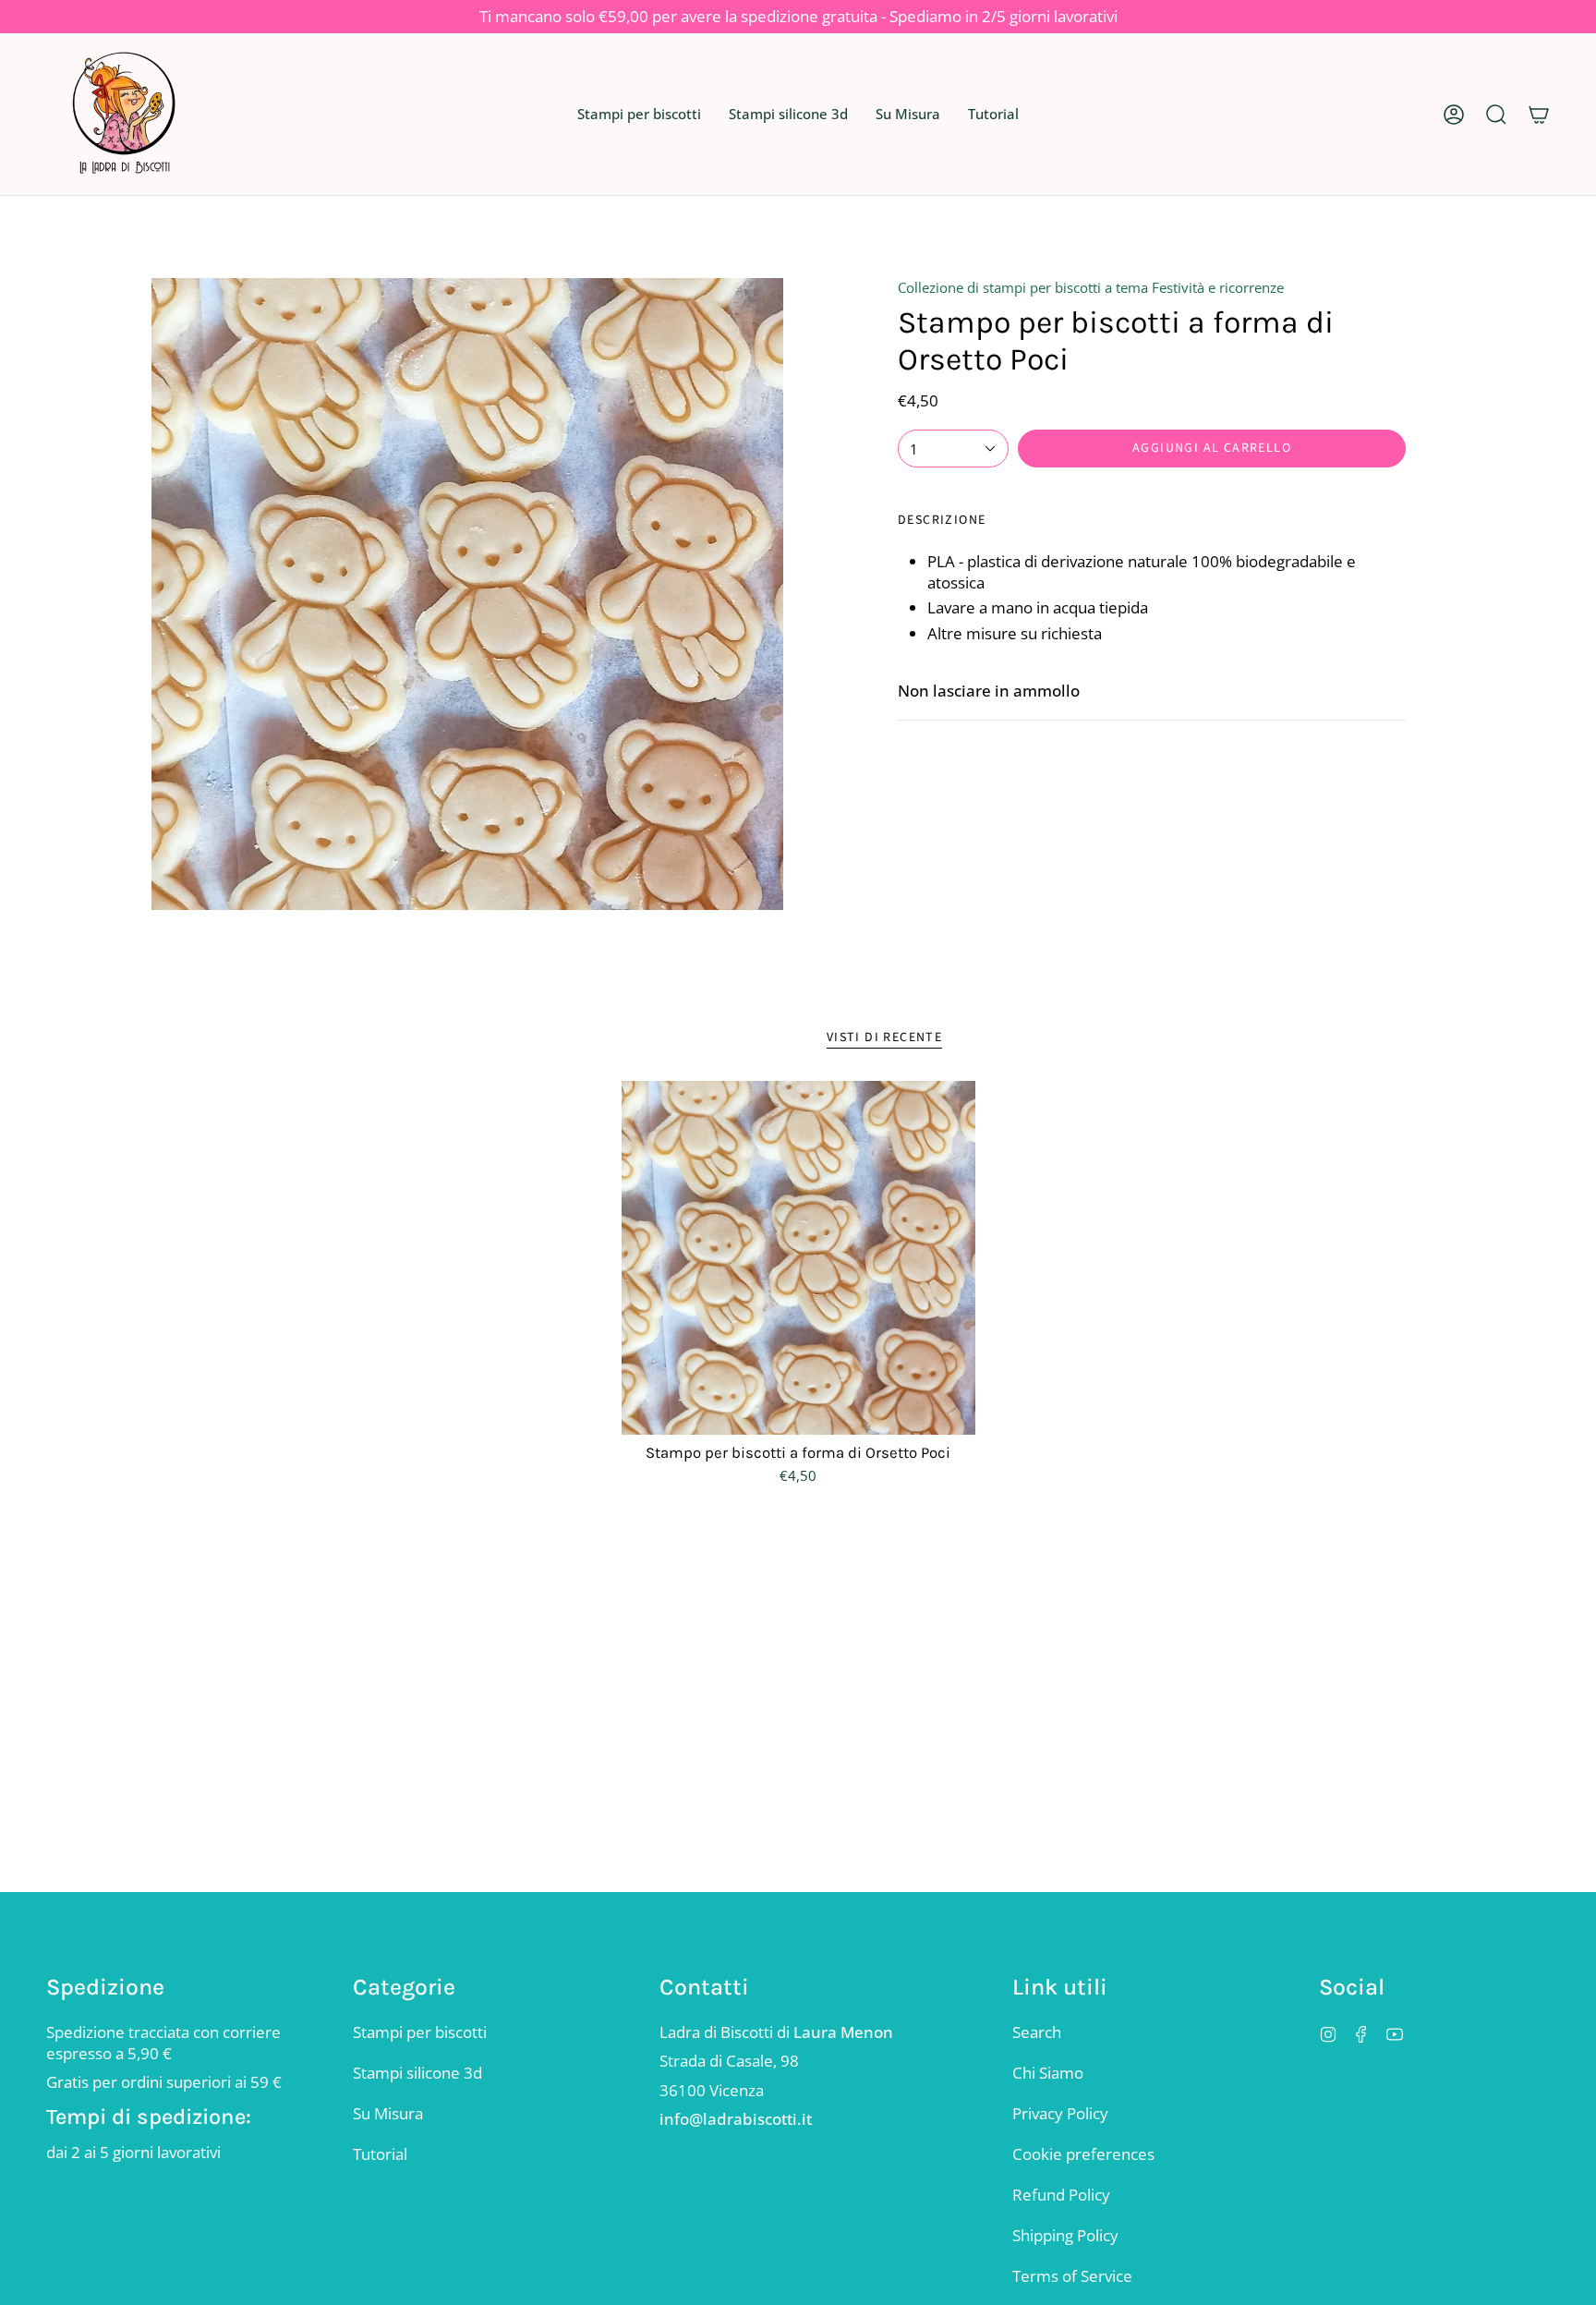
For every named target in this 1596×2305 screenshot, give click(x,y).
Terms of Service (1072, 2276)
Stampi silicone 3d (417, 2073)
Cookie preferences (1083, 2154)
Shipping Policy (1065, 2235)
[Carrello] (1539, 114)
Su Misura (388, 2113)
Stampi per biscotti (420, 2032)
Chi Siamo (1048, 2073)
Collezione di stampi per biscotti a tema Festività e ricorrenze (1091, 287)
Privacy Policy (1060, 2113)
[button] (639, 114)
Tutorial (380, 2154)
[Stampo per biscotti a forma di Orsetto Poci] (798, 1258)
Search (1037, 2032)
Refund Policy (1061, 2195)
